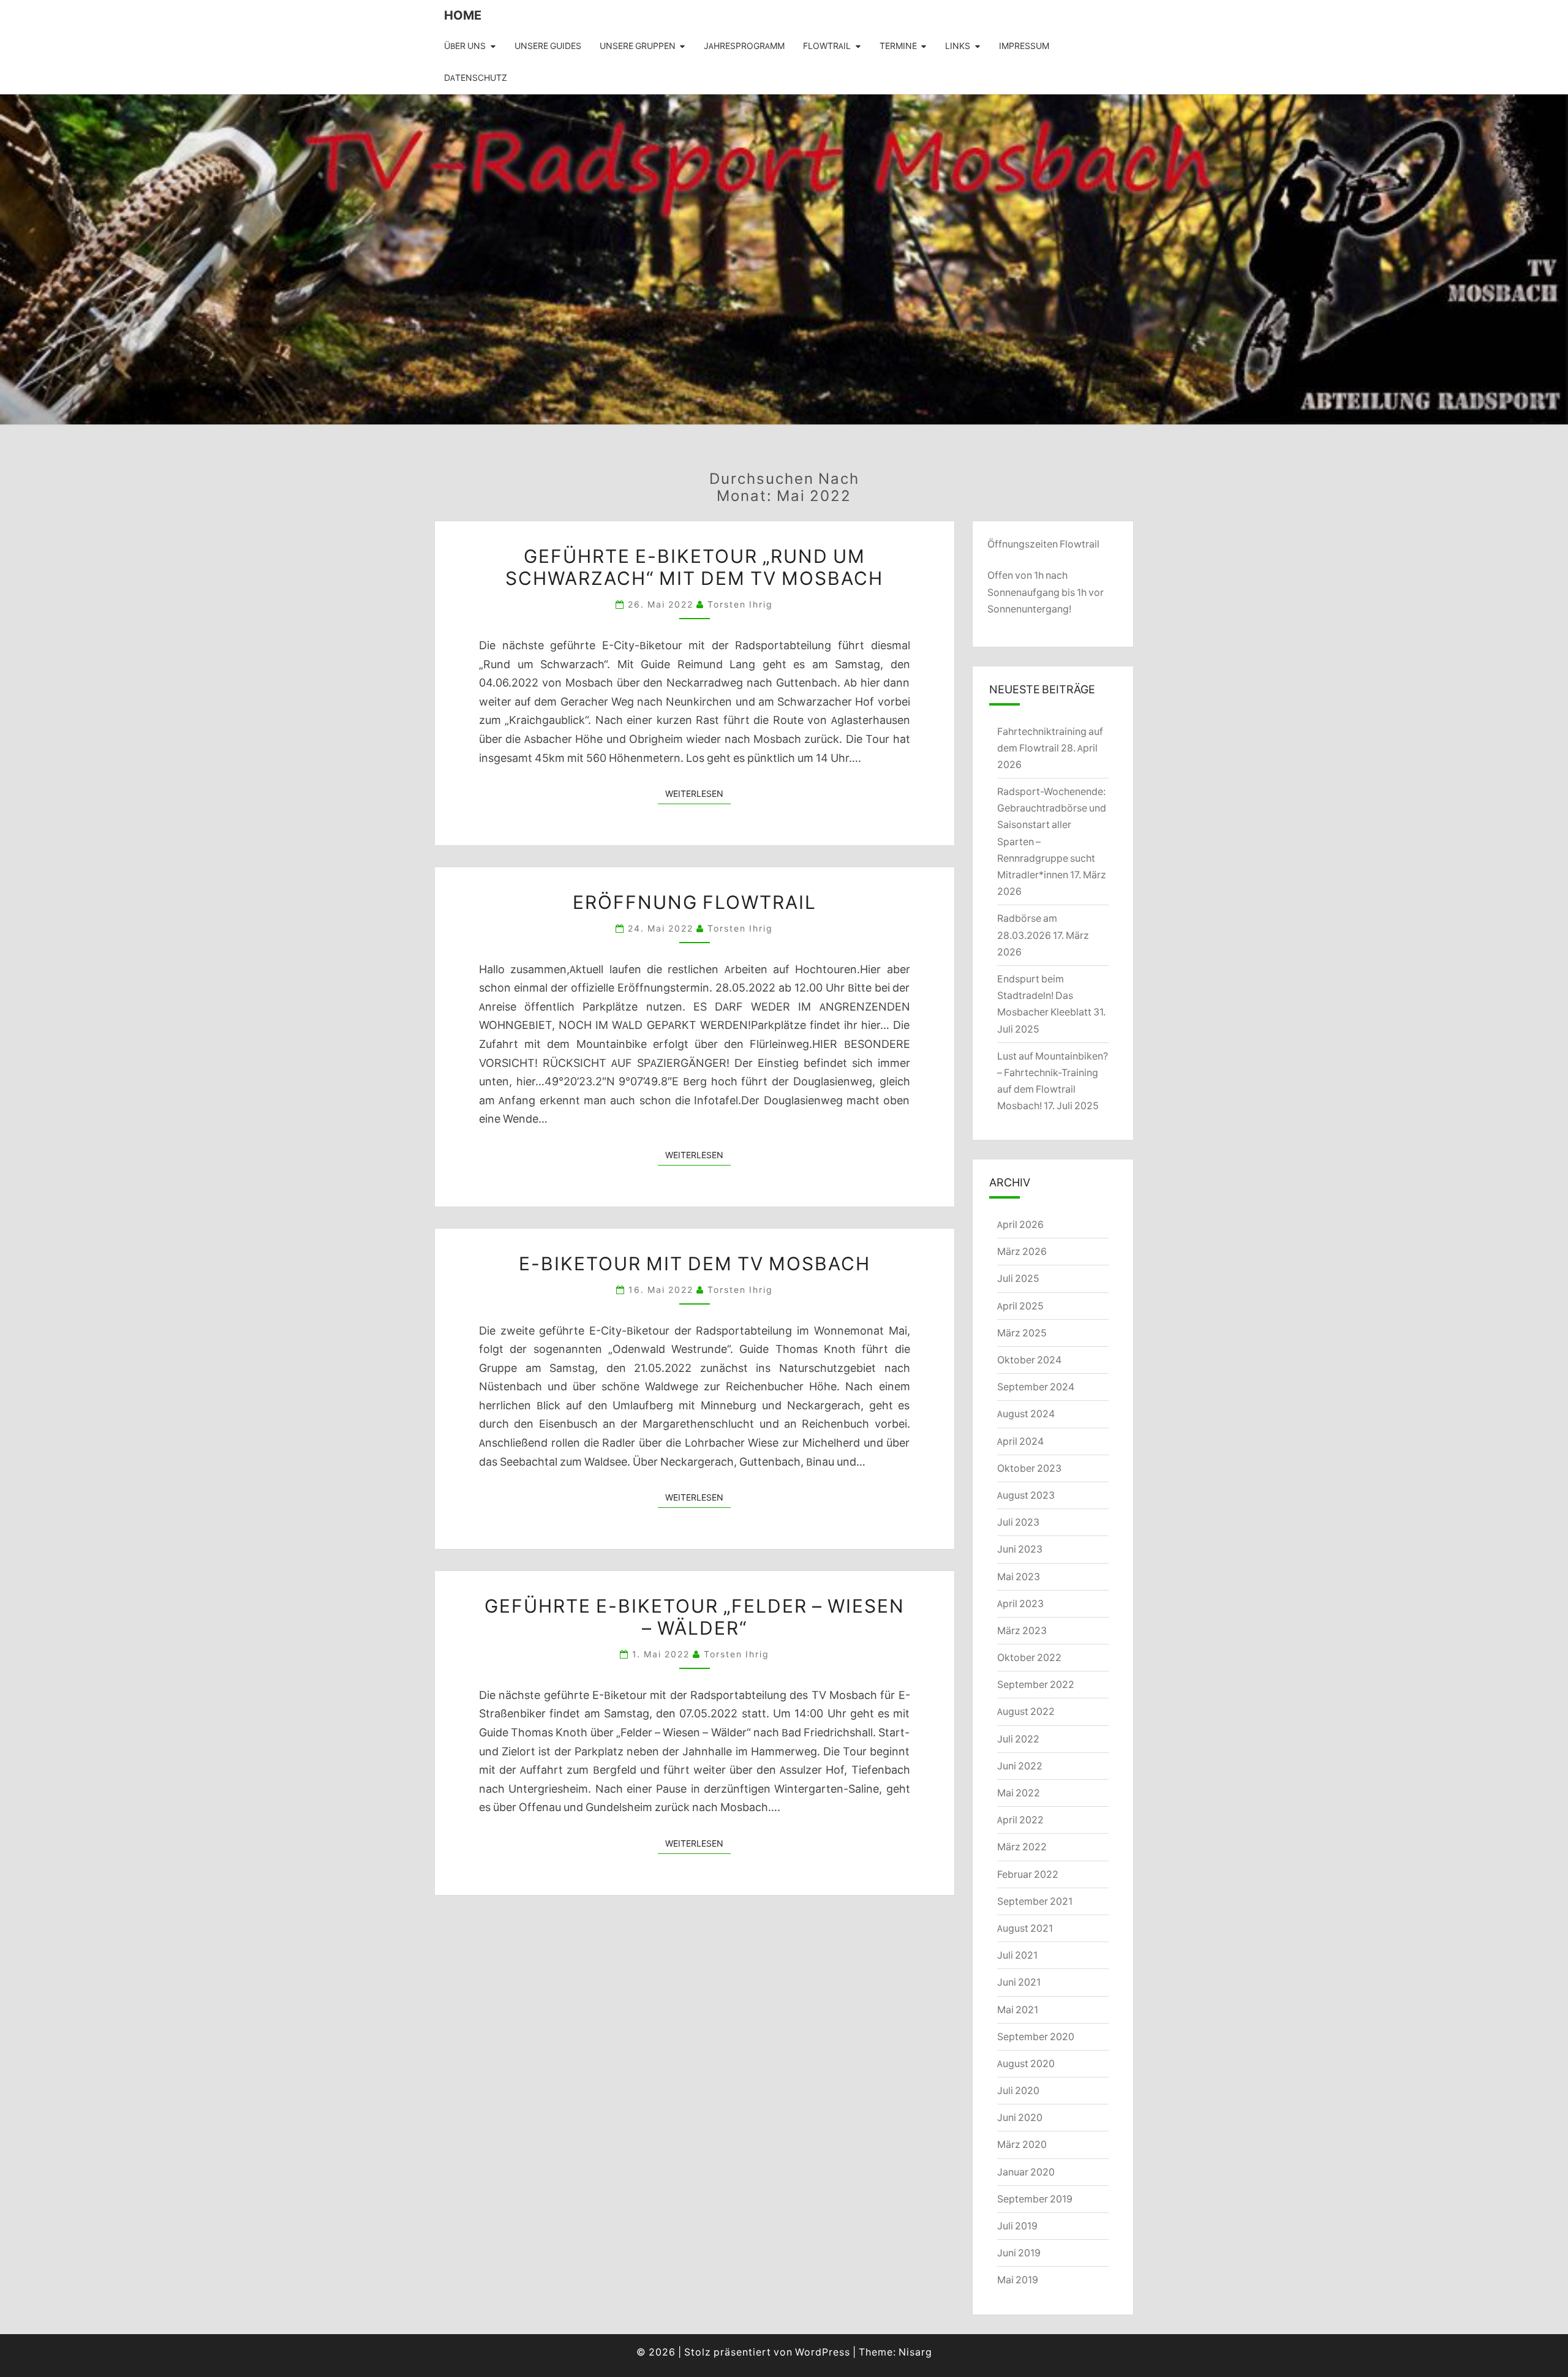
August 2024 (1026, 1414)
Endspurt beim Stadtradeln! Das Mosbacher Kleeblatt (1044, 995)
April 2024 (1020, 1441)
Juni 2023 (1020, 1549)
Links (958, 46)
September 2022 (1036, 1684)
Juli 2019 (1017, 2226)
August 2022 (1026, 1711)
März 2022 (1022, 1847)
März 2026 (1022, 1251)
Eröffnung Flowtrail (695, 902)
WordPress (823, 2352)
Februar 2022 (1028, 1874)
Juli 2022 (1018, 1739)
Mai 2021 (1018, 2010)
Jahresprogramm (744, 46)
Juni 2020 (1020, 2117)
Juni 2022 (1020, 1766)
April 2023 (1020, 1603)
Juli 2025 (1018, 1278)
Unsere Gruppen (638, 46)
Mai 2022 (1019, 1793)
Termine (898, 46)
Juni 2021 (1019, 1982)
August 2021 (1025, 1928)
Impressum (1024, 46)
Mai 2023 (1019, 1577)
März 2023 (1022, 1630)
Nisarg (915, 2352)
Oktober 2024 (1029, 1360)
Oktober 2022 (1029, 1657)
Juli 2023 (1018, 1522)
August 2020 (1026, 2063)
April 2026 (1020, 1224)
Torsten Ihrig (740, 604)
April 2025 (1020, 1306)
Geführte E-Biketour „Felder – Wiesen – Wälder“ (695, 1616)
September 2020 (1036, 2036)
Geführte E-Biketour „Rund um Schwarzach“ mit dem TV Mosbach (694, 567)
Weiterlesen (698, 793)
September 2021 (1035, 1901)
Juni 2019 (1019, 2253)
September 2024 (1036, 1387)
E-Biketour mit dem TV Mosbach (695, 1263)
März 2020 (1022, 2144)
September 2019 (1035, 2199)
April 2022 (1020, 1820)
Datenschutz (476, 78)
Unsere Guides (548, 46)
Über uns (465, 46)
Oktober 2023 (1029, 1468)
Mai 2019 (1018, 2280)
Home (463, 15)
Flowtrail (827, 46)
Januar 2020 (1026, 2172)
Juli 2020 (1018, 2090)
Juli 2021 (1017, 1955)
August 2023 (1026, 1495)
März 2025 (1022, 1333)
